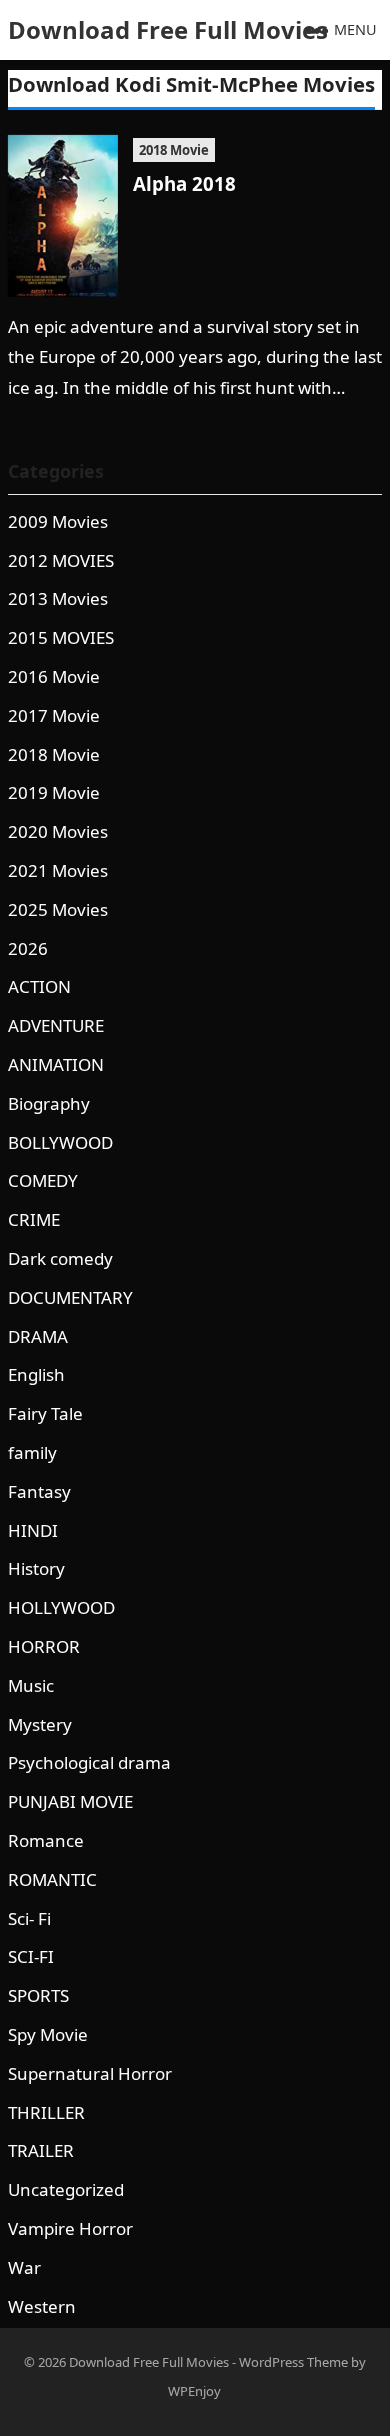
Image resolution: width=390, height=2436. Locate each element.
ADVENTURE (56, 1025)
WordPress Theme (293, 2362)
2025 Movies (58, 909)
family (32, 1452)
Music (31, 1685)
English (36, 1374)
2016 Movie (54, 676)
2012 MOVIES (61, 560)
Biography (49, 1103)
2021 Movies (58, 870)
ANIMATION (56, 1064)
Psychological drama (89, 1762)
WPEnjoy (194, 2391)
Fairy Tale (45, 1413)
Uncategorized (66, 2189)
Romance (46, 1840)
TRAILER (41, 2150)
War (24, 2267)
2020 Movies (58, 831)
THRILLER (46, 2112)
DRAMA (38, 1336)
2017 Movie (54, 715)
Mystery (40, 1724)
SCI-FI (31, 1956)
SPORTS (38, 1995)
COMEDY (43, 1180)
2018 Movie (174, 150)
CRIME (34, 1219)
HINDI (33, 1530)
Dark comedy (60, 1258)
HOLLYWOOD (61, 1607)
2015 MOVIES (61, 637)
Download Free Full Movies (168, 29)
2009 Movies (58, 521)
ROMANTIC (52, 1879)
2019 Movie (54, 792)
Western (42, 2306)
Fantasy (39, 1491)
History (36, 1568)
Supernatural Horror (90, 2073)
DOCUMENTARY (70, 1297)
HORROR (44, 1646)
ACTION (39, 986)
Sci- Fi (29, 1918)
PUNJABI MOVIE (70, 1801)
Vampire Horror (70, 2228)
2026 (28, 948)
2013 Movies (58, 598)
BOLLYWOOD (60, 1142)
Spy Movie (48, 2034)
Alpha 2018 (184, 183)
